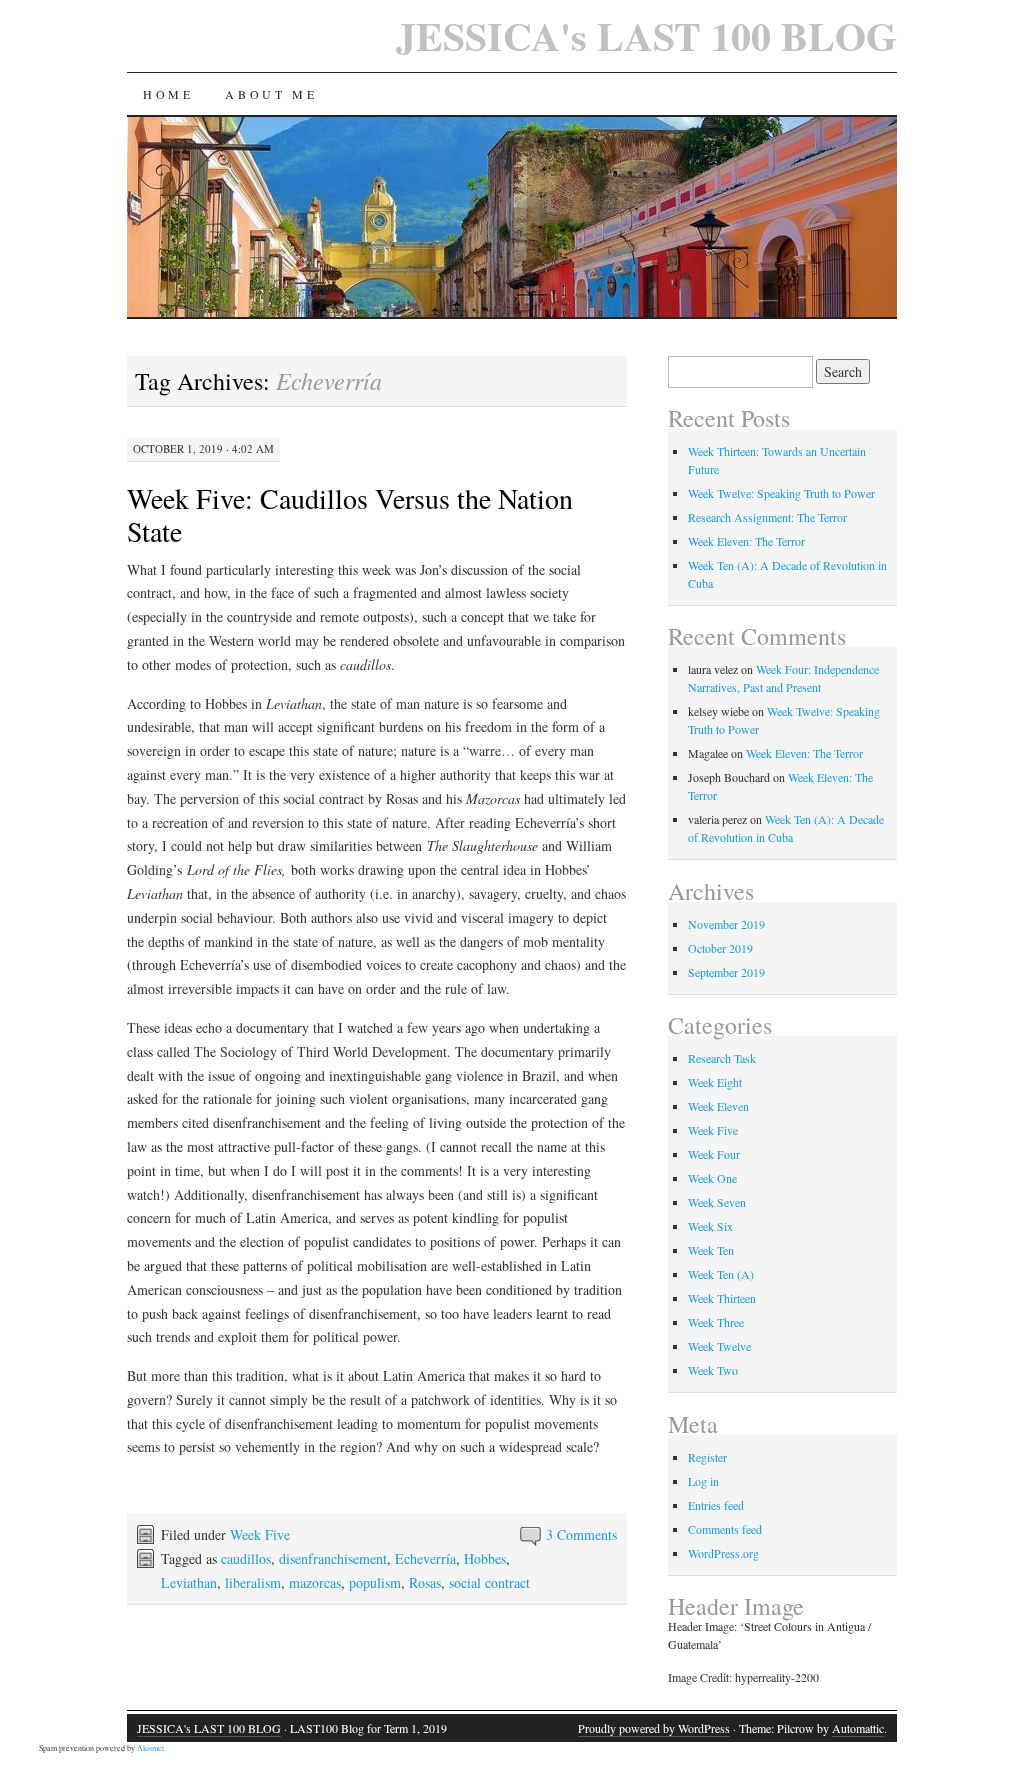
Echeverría (425, 1558)
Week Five (260, 1534)
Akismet (150, 1748)
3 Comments (581, 1534)
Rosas (425, 1582)
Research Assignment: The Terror (767, 517)
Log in (703, 1481)
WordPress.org (723, 1553)
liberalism (253, 1582)
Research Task (722, 1058)
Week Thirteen (722, 1298)
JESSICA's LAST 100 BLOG (646, 35)
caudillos (246, 1558)
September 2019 (726, 972)
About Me (271, 94)
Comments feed (725, 1529)
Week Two (713, 1370)
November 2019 (726, 924)
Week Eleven (718, 1106)
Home (168, 94)
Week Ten (711, 1250)
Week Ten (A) (721, 1274)
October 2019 (720, 948)
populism (375, 1582)
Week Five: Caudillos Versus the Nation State (350, 514)
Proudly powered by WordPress (654, 1728)
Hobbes (485, 1558)
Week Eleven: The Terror (746, 541)
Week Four (714, 1154)
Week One (712, 1178)
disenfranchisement (333, 1558)
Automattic (858, 1728)
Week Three (716, 1322)
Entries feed (716, 1505)
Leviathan (189, 1582)
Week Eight (715, 1082)
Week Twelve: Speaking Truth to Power (781, 493)
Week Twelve (719, 1346)
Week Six (710, 1226)
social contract (489, 1582)
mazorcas (315, 1582)
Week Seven (717, 1202)
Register (707, 1457)
